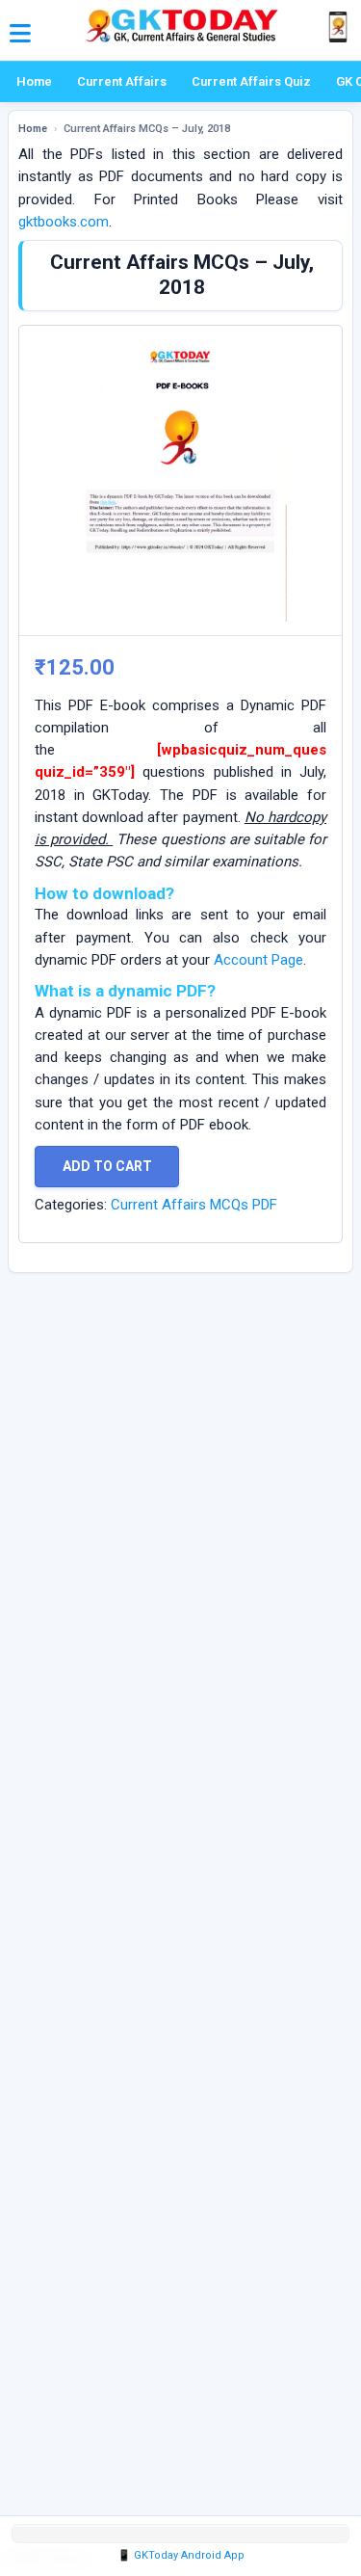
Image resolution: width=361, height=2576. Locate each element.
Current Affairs (122, 81)
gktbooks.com (64, 222)
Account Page (258, 960)
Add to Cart (107, 1166)
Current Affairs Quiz (251, 81)
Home (34, 81)
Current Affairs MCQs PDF (194, 1205)
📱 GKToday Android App (181, 2555)
